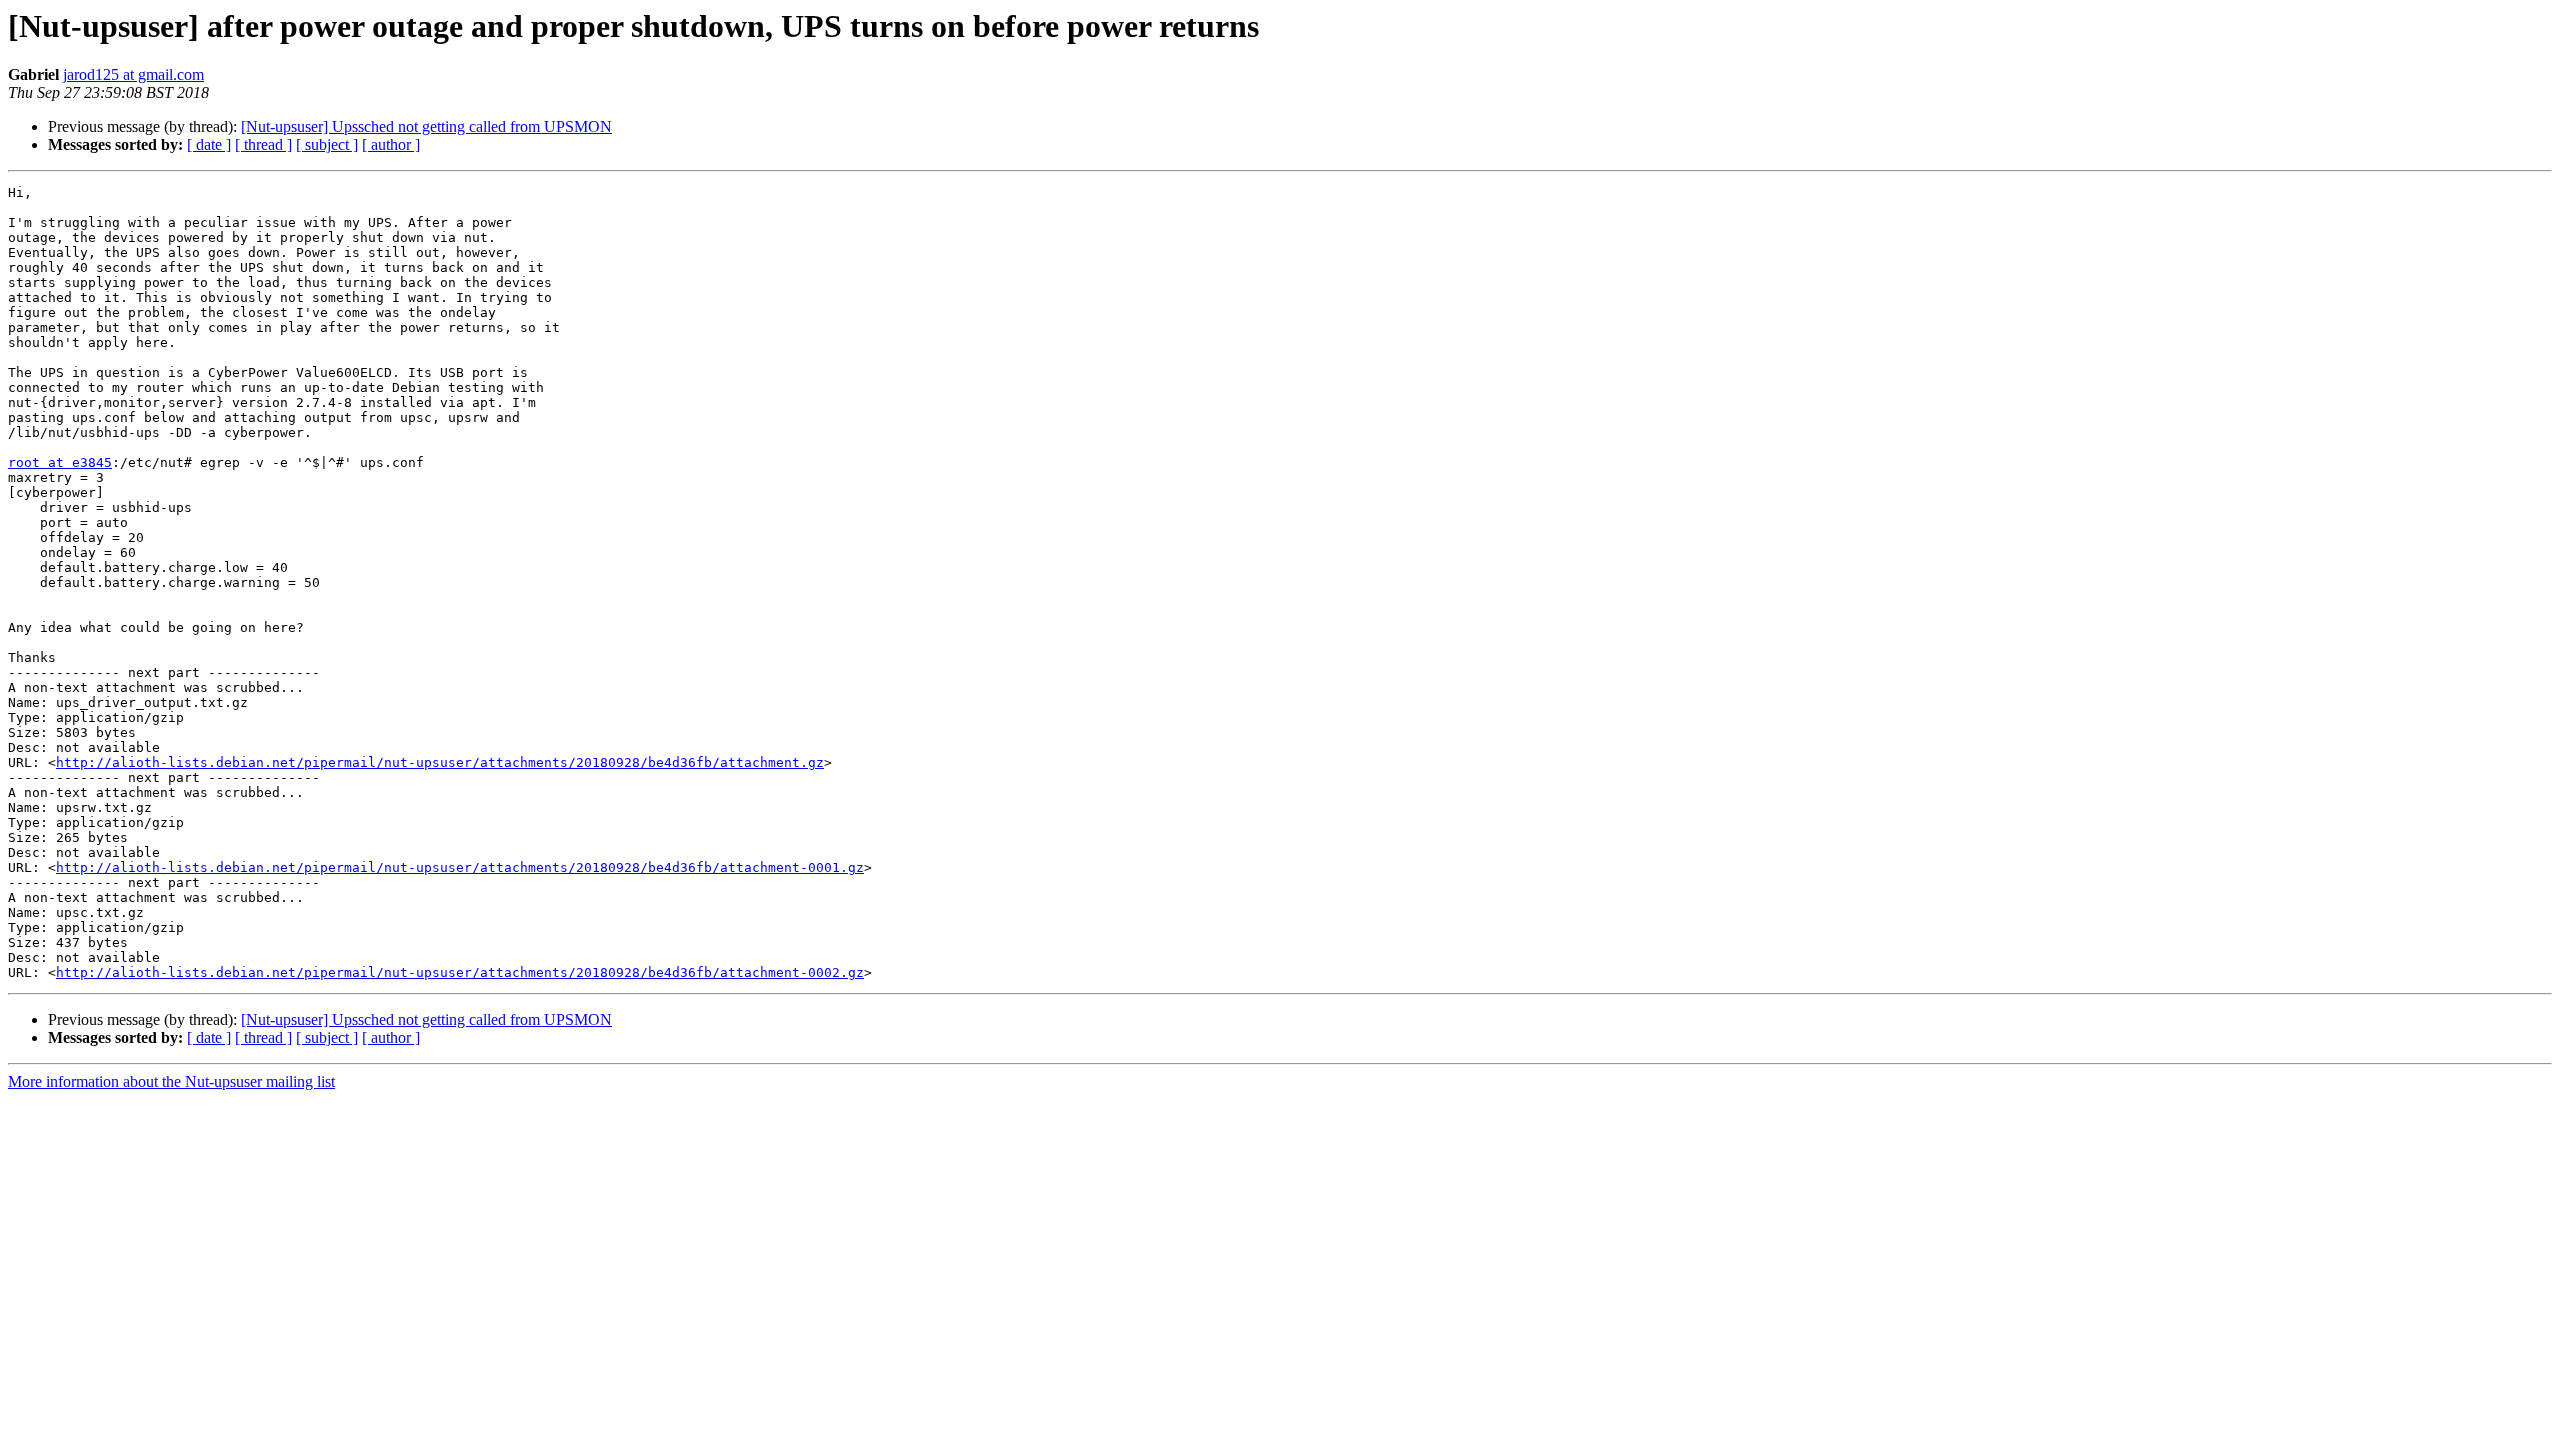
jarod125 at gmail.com (133, 74)
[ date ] (209, 144)
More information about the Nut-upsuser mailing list (171, 1081)
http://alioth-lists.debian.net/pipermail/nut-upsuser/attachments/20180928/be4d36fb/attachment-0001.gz (460, 867)
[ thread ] (263, 144)
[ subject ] (327, 144)
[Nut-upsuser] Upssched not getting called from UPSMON (426, 126)
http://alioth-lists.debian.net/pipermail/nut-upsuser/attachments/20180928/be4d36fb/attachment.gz (440, 762)
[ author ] (391, 144)
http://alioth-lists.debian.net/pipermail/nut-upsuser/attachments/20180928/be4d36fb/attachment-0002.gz (460, 972)
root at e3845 (60, 462)
